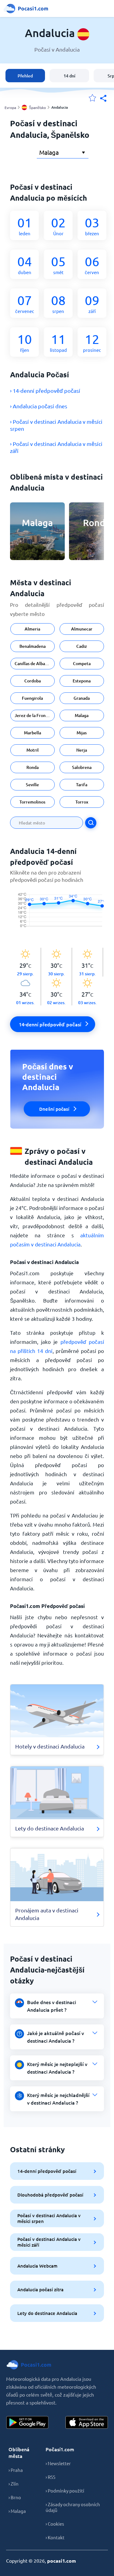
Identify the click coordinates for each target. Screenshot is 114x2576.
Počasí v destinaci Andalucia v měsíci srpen (49, 2218)
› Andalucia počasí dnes (39, 406)
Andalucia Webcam (37, 2266)
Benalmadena (33, 646)
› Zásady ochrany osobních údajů (73, 2507)
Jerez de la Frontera (34, 715)
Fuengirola (32, 698)
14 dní (69, 76)
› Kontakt (55, 2537)
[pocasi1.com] (27, 8)
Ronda (33, 767)
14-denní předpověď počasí (47, 2171)
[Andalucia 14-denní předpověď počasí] (57, 916)
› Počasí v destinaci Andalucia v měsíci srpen (56, 425)
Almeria (32, 629)
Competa (82, 663)
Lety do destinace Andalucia (47, 2313)
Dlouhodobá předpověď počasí (50, 2195)
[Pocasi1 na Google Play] (27, 2422)
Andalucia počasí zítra (40, 2289)
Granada (82, 698)
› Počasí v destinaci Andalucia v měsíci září (56, 447)
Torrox (82, 802)
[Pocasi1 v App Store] (87, 2422)
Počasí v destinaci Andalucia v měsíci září (49, 2242)
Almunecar (82, 629)
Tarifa (82, 785)
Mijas (82, 733)
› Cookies (55, 2524)
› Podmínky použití (65, 2491)
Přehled (25, 76)
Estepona (82, 681)
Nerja (82, 750)
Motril (33, 750)
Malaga (82, 715)
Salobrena (82, 767)
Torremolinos (32, 802)
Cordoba (33, 681)
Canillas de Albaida (33, 663)
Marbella (33, 733)
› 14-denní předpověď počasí (45, 391)
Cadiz (82, 646)
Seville (32, 785)
